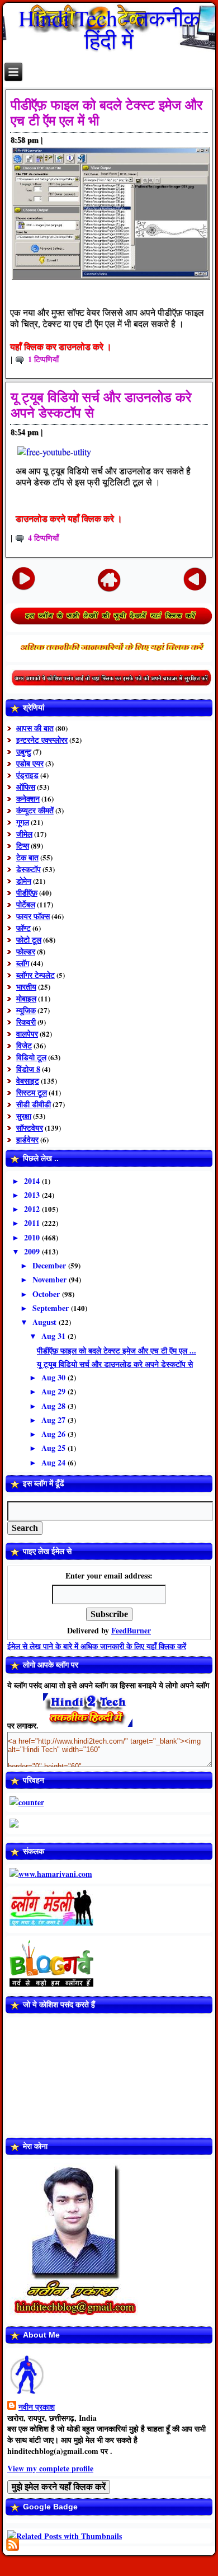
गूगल (23, 822)
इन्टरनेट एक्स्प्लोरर (42, 740)
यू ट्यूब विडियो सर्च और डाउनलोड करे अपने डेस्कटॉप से (115, 1364)
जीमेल (24, 834)
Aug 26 (54, 1434)
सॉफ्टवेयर (30, 1128)
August (46, 1322)
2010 (33, 1237)
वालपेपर (27, 1034)
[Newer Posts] (24, 578)
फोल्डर (26, 951)
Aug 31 (54, 1336)
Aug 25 (54, 1448)
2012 (33, 1209)
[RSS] (13, 2544)
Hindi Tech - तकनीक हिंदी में (109, 29)
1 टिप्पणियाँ (43, 359)
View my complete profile (50, 2468)
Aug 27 (54, 1420)
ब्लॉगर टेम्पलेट (35, 975)
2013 (33, 1195)
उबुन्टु (24, 751)
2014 (33, 1181)
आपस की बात (35, 728)
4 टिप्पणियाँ (43, 538)
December (50, 1265)
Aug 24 (54, 1462)
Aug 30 (54, 1377)
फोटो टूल (29, 940)
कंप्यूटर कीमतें (35, 810)
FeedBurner (131, 1630)
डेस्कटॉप (29, 869)
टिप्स (23, 846)
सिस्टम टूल (32, 1092)
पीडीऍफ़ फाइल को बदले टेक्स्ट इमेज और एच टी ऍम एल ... (117, 1350)
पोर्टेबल (26, 904)
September (52, 1308)
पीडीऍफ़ (27, 893)
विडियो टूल (31, 1057)
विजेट (24, 1045)
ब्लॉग (23, 963)
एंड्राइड (27, 775)
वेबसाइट (28, 1081)
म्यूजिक (26, 1010)
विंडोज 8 (28, 1069)
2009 (33, 1251)
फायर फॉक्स (33, 916)
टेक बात (27, 857)
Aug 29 (54, 1391)
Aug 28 (54, 1406)
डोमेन (24, 881)
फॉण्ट (23, 928)
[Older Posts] (195, 578)
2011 (33, 1223)
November (51, 1279)
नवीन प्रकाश (37, 2407)
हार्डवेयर (27, 1139)
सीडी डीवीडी (34, 1104)
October (47, 1294)
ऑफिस (26, 787)
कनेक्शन (28, 798)
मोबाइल (26, 998)
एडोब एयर (30, 763)
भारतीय (26, 987)
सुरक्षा (24, 1116)
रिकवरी (26, 1022)
